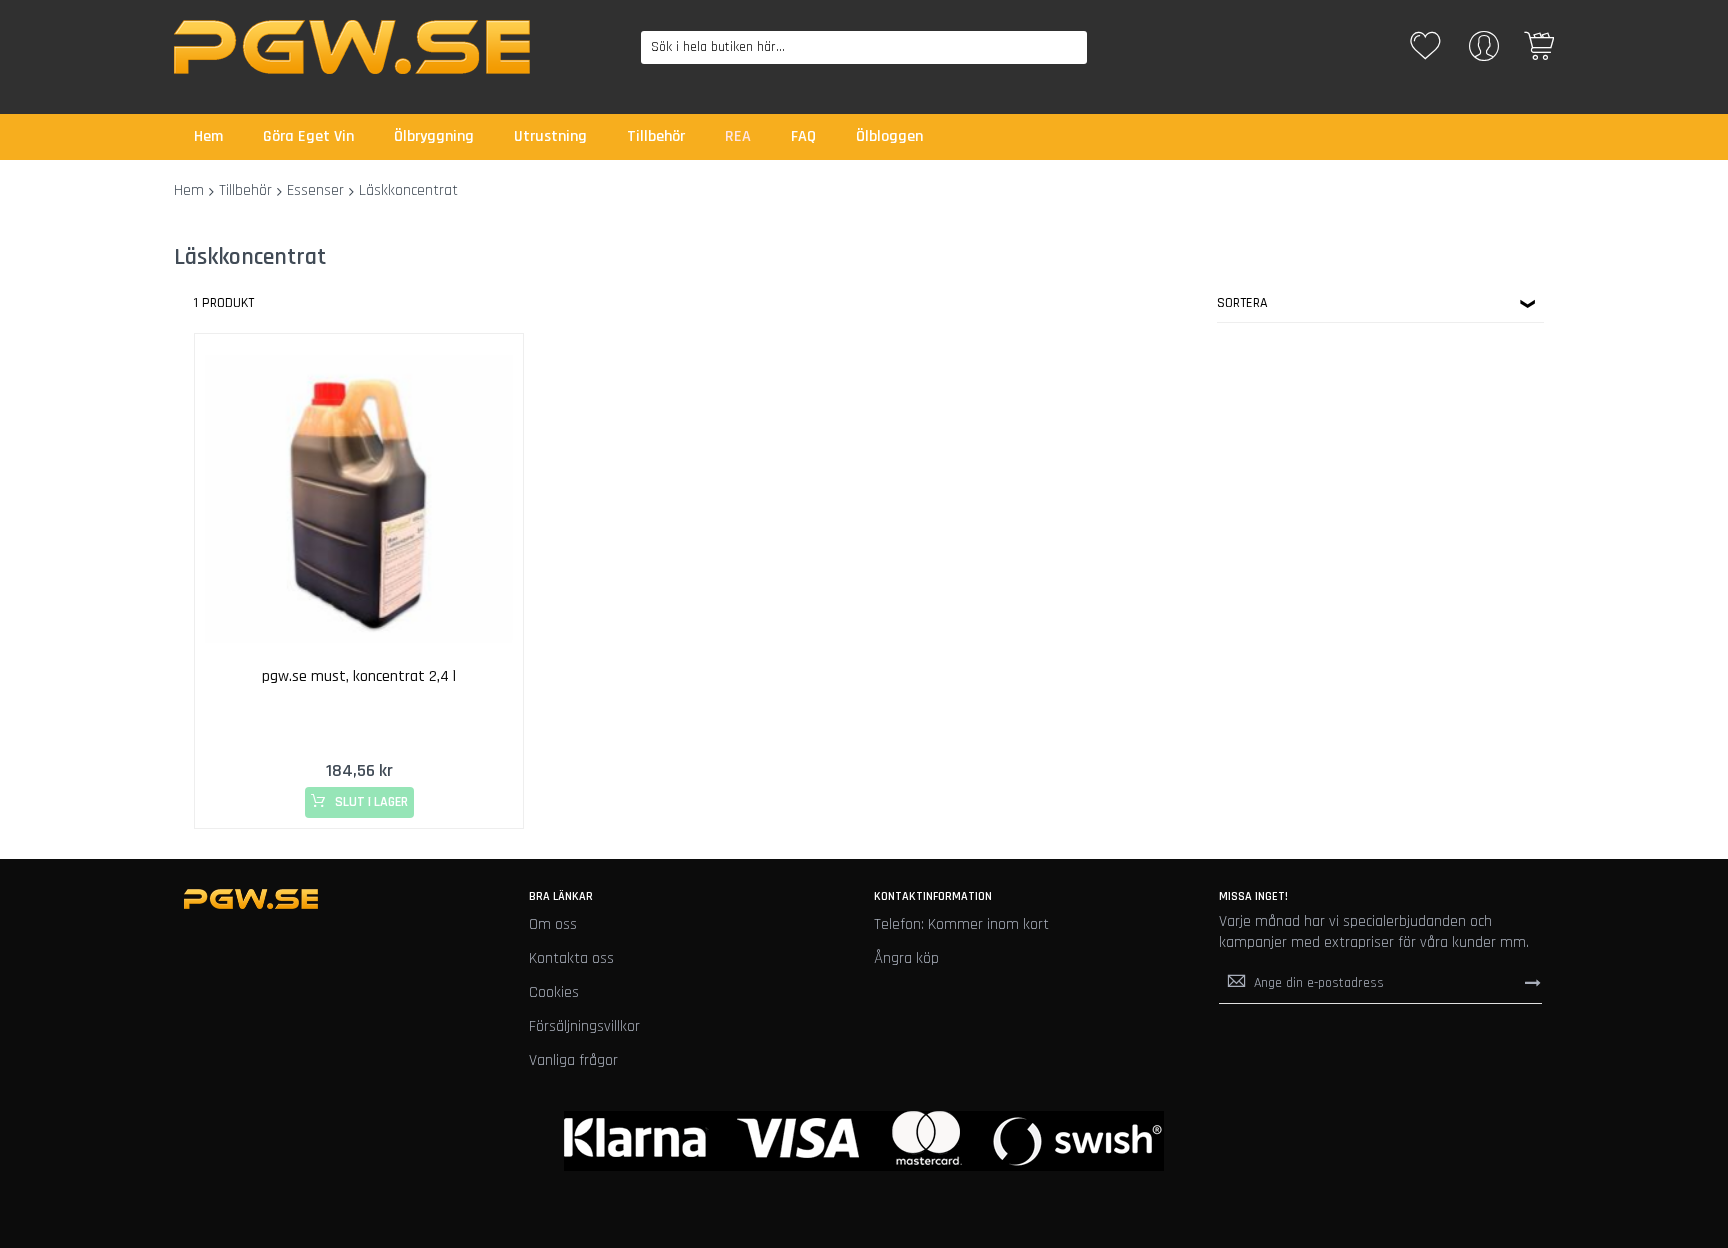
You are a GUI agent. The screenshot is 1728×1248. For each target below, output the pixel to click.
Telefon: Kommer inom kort (961, 924)
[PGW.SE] (352, 47)
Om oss (553, 924)
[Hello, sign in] (1484, 52)
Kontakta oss (571, 958)
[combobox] (864, 47)
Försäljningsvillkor (584, 1026)
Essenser (315, 190)
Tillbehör (245, 190)
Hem (189, 190)
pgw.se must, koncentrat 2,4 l (359, 676)
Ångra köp (906, 958)
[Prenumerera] (1533, 983)
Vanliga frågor (573, 1060)
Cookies (554, 992)
